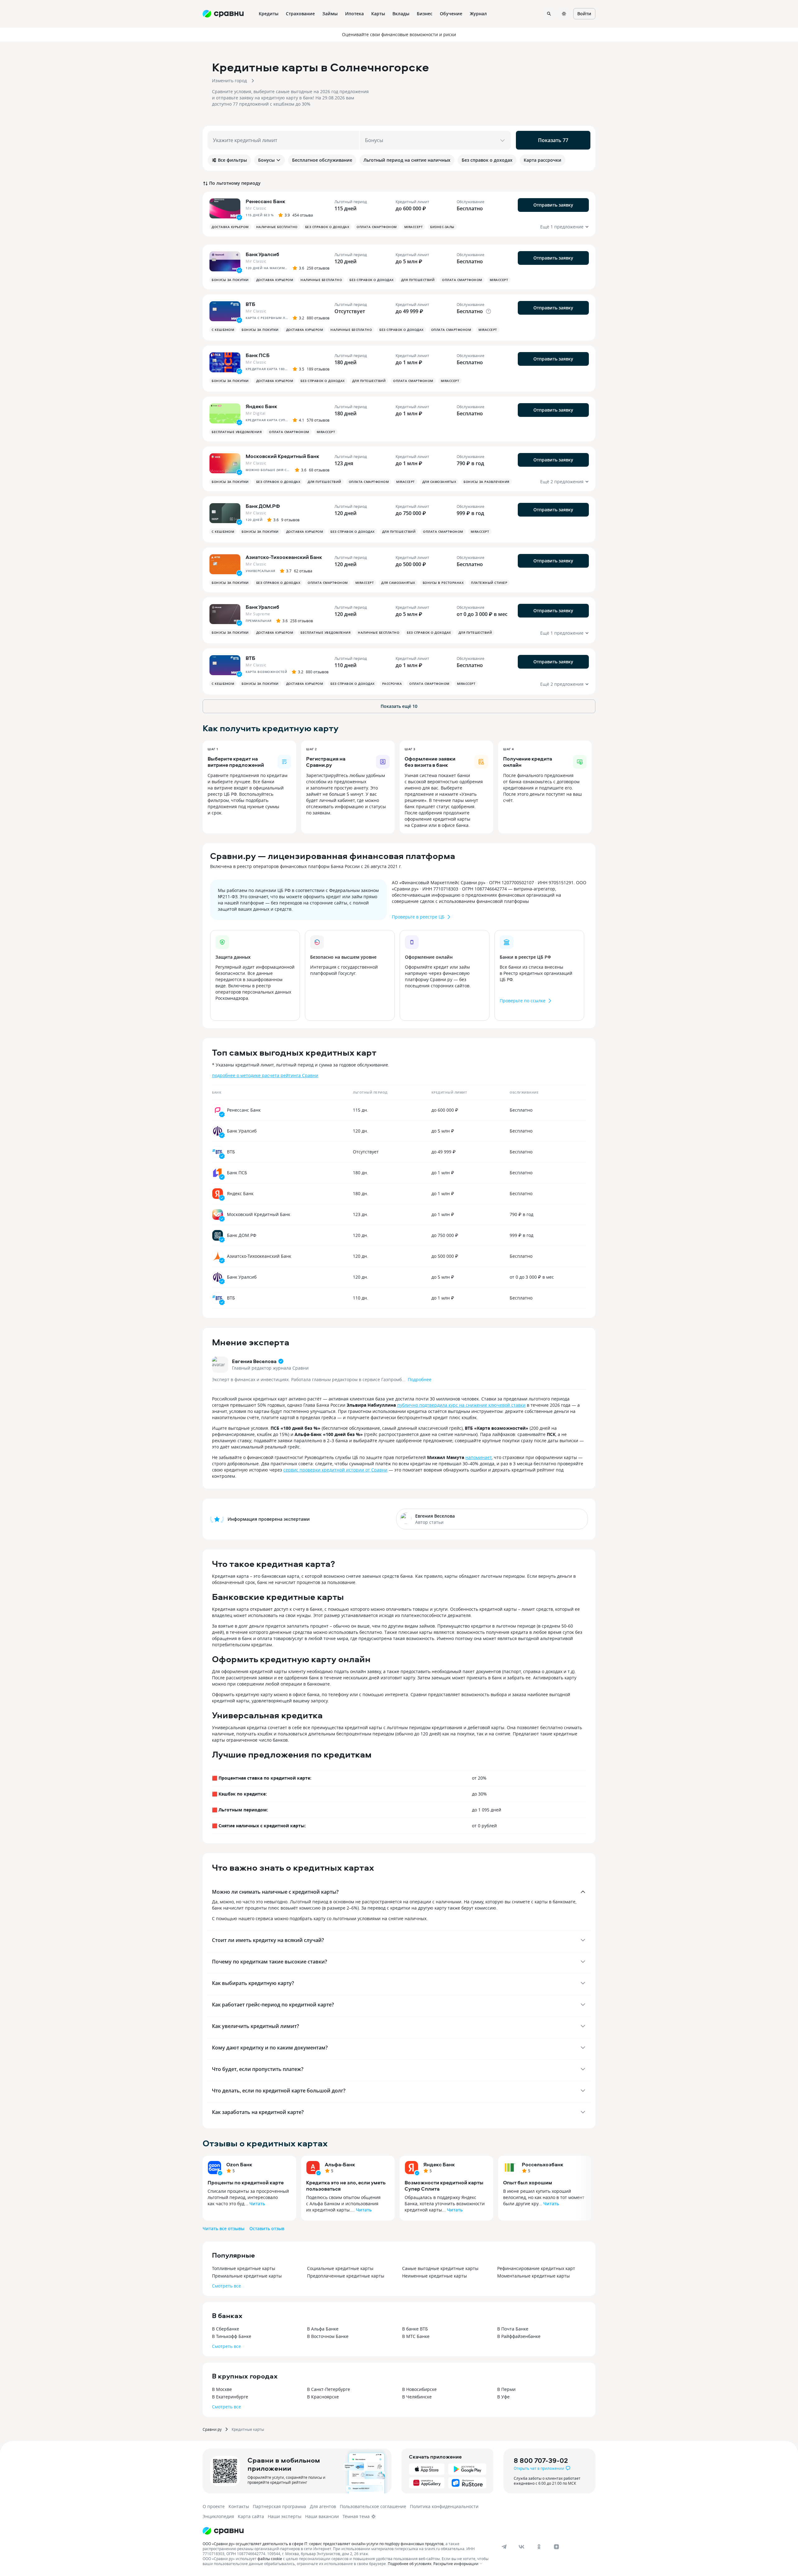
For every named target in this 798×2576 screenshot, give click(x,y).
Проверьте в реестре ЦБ (418, 917)
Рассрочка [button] (392, 684)
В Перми (506, 2389)
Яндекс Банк (439, 2164)
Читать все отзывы (224, 2228)
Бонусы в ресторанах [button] (443, 583)
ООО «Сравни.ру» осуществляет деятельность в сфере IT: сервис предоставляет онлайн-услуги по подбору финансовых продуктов (323, 2544)
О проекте (214, 2506)
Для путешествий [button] (418, 280)
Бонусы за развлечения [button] (486, 482)
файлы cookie (270, 2559)
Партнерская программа (279, 2506)
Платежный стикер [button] (489, 583)
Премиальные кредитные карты (247, 2276)
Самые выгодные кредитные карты (440, 2268)
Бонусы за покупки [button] (230, 280)
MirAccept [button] (414, 227)
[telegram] (504, 2547)
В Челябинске (417, 2397)
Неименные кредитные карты (435, 2276)
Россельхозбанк (543, 2164)
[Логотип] (223, 2531)
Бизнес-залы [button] (442, 227)
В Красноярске (323, 2397)
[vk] (522, 2547)
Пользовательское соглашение (373, 2506)
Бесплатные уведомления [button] (237, 432)
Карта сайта (251, 2516)
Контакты (239, 2506)
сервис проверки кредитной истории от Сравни (335, 1470)
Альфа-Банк (340, 2164)
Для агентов (323, 2506)
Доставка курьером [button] (230, 227)
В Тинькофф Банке (232, 2336)
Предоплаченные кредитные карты (346, 2276)
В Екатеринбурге (230, 2397)
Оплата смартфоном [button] (377, 227)
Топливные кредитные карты (244, 2268)
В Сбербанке (226, 2329)
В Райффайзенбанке (519, 2336)
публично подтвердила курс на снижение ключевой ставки (461, 1405)
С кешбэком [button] (223, 330)
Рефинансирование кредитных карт (536, 2268)
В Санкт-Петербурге (329, 2389)
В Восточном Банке (328, 2336)
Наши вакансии (322, 2516)
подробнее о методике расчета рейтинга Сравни (265, 1075)
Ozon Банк (239, 2164)
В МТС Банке (416, 2336)
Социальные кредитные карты (340, 2268)
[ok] (539, 2547)
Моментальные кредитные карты (534, 2276)
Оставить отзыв (267, 2228)
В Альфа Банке (323, 2329)
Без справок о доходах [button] (327, 227)
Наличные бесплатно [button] (277, 227)
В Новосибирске (419, 2389)
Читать (257, 2204)
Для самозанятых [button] (439, 482)
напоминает (478, 1457)
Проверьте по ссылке (523, 1001)
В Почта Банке (513, 2329)
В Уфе (503, 2397)
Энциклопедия (218, 2516)
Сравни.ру (212, 2429)
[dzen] (556, 2547)
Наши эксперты (285, 2516)
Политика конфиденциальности (444, 2506)
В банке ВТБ (415, 2329)
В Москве (222, 2389)
